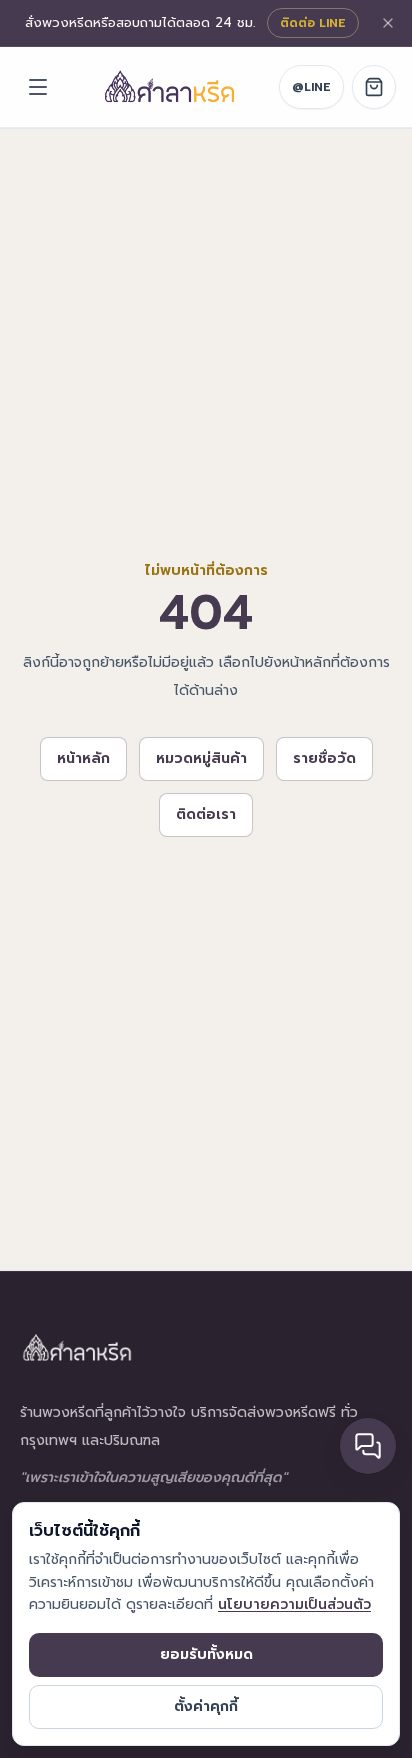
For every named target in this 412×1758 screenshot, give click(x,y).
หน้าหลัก (83, 758)
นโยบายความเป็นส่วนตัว (294, 1604)
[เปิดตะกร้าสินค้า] (374, 87)
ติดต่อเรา (206, 814)
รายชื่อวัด (324, 758)
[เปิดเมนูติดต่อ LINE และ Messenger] (368, 1446)
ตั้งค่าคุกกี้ (206, 1706)
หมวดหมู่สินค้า (201, 758)
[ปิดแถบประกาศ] (388, 23)
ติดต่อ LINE (313, 23)
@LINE (311, 87)
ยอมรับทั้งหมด (206, 1654)
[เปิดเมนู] (38, 87)
